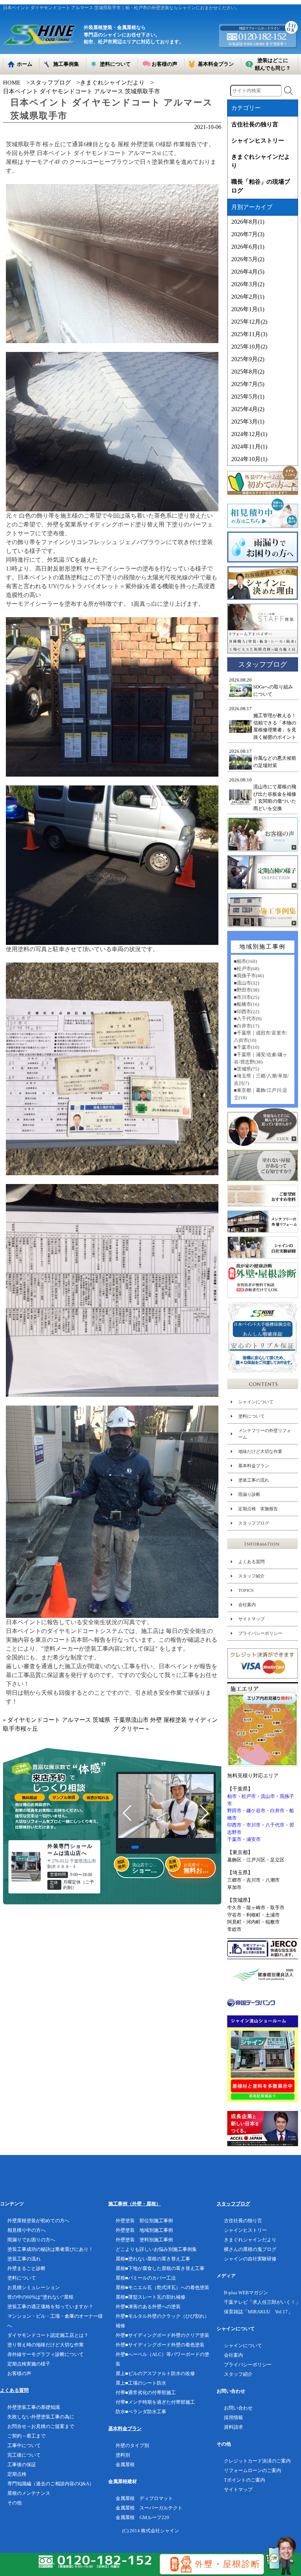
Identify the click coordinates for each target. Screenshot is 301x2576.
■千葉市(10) (246, 1047)
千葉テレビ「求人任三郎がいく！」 (262, 2302)
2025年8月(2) (248, 372)
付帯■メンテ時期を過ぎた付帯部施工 (155, 2402)
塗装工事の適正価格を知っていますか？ (50, 2307)
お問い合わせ (238, 2408)
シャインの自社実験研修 (250, 2259)
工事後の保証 (22, 2465)
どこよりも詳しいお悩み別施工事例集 (156, 2249)
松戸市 (249, 1796)
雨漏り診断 (249, 1494)
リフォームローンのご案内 (253, 2470)
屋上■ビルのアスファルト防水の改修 (155, 2373)
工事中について (24, 2445)
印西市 (234, 1825)
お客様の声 (19, 2373)
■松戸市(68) (246, 969)
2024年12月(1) (249, 434)
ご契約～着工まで (26, 2436)
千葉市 (234, 1839)
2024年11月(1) (249, 447)
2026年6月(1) (248, 247)
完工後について (24, 2455)
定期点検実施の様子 (29, 2364)
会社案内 (247, 1605)
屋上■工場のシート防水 (141, 2383)
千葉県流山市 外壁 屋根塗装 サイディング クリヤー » (166, 1724)
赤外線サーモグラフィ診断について (46, 2354)
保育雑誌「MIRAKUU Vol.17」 (258, 2312)
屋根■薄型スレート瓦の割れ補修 (150, 2297)
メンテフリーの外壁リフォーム (265, 1434)
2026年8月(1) (248, 222)
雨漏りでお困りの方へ (31, 2240)
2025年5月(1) (248, 397)
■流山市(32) (246, 983)
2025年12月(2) (249, 322)
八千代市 (275, 1825)
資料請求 (233, 2427)
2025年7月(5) (248, 384)
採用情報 (233, 2417)
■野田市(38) (246, 990)
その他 (14, 2503)
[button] (121, 1847)
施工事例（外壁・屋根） (135, 2204)
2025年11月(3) (249, 334)
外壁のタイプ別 (132, 2445)
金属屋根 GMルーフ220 (142, 2517)
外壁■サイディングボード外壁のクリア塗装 (162, 2335)
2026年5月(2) (248, 259)
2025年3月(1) (248, 422)
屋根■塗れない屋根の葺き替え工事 (153, 2259)
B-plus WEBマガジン (246, 2293)
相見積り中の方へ (26, 2230)
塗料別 (123, 2455)
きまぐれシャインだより (112, 82)
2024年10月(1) (249, 459)
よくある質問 (251, 1562)
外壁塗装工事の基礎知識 (34, 2407)
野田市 (234, 1811)
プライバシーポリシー (260, 1633)
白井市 (277, 1811)
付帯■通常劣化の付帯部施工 (146, 2392)
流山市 (268, 1796)
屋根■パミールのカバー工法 (146, 2278)
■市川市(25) (246, 997)
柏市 (232, 1796)
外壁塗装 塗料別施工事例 (144, 2240)
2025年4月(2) (248, 409)
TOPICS (246, 1590)
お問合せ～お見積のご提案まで (41, 2426)
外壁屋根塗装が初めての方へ (38, 2221)
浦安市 (253, 1839)
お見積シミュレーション (34, 2287)
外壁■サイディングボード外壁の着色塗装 (160, 2345)
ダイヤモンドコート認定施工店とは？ (48, 2335)
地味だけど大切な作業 (260, 1451)
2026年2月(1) (248, 297)
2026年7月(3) (248, 234)
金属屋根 (125, 2465)
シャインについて (256, 1402)
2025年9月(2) (248, 359)
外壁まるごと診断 (26, 2268)
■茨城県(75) (246, 1069)
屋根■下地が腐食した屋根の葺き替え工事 (160, 2268)
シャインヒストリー (258, 141)
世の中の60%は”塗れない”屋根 (40, 2297)
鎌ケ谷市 (256, 1811)
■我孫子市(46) (249, 976)
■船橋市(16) (246, 1004)
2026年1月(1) (248, 309)
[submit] (289, 91)
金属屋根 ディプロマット (144, 2498)
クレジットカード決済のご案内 (257, 2461)
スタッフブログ (50, 82)
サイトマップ (251, 1619)
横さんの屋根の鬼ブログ (250, 2249)
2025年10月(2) (249, 347)
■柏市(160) (245, 961)
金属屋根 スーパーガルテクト (149, 2508)
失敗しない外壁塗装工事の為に (41, 2417)
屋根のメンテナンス (29, 2493)
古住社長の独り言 (255, 124)
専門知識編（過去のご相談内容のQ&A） (51, 2484)
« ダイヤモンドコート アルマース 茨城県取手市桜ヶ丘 (57, 1724)
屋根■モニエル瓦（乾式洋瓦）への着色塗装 (162, 2287)
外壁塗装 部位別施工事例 (144, 2221)
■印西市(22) (246, 1012)
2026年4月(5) (248, 272)
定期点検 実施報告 (258, 1509)
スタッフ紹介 (251, 1576)
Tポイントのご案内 (244, 2480)
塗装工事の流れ (254, 1480)
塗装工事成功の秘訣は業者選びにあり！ (50, 2249)
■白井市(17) (246, 1026)
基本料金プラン (254, 1466)
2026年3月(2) (248, 284)
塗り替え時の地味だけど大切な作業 (46, 2345)
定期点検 (17, 2474)
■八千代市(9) (248, 1019)
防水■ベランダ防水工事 (141, 2412)
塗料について (251, 1416)
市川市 (253, 1825)
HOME (12, 82)
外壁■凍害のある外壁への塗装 (148, 2307)
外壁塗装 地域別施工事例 (144, 2230)
